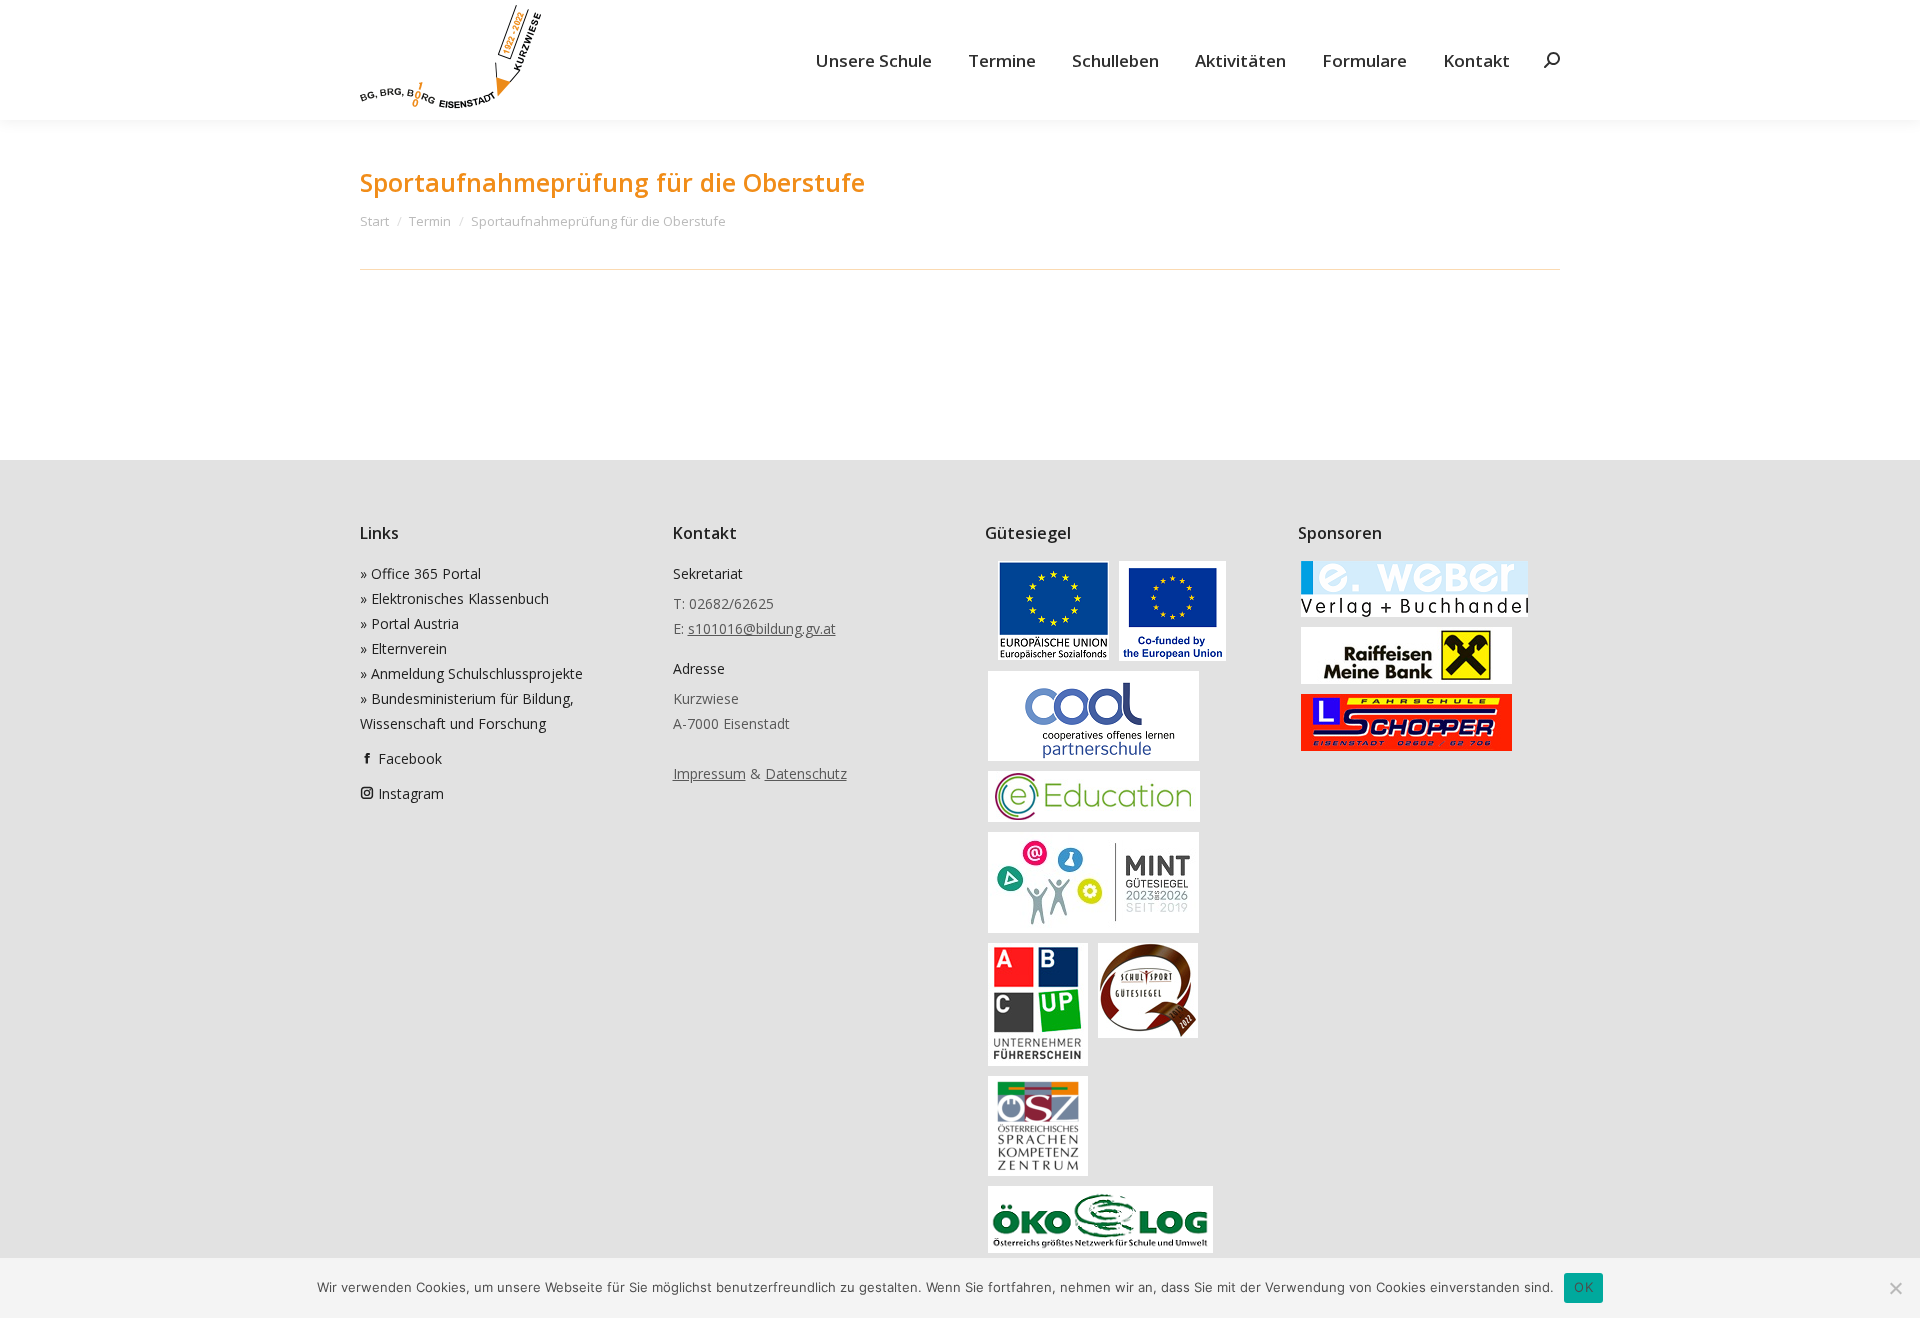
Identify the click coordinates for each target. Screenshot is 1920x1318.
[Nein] (1895, 1288)
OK (1583, 1287)
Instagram (411, 793)
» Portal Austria (409, 623)
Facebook (410, 758)
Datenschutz (806, 773)
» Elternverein (403, 648)
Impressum (709, 773)
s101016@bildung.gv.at (762, 628)
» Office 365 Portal (420, 573)
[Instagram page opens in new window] (367, 793)
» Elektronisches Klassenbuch (454, 598)
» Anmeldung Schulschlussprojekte (471, 673)
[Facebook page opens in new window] (367, 758)
